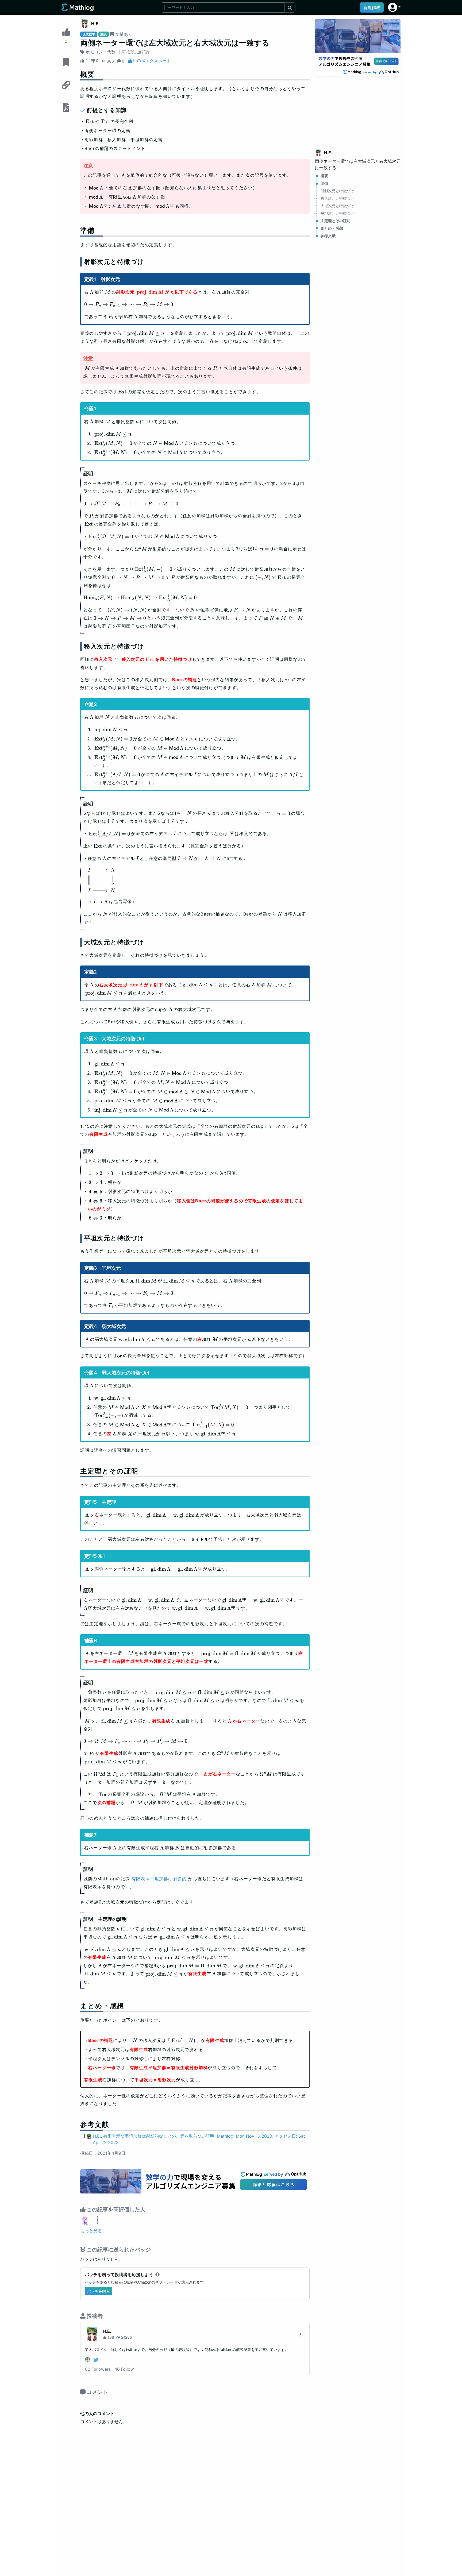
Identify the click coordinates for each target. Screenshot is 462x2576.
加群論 (143, 52)
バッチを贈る (98, 2291)
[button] (394, 7)
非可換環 (126, 52)
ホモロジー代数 (101, 52)
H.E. (95, 24)
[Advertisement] (358, 109)
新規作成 (372, 7)
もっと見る (91, 2231)
